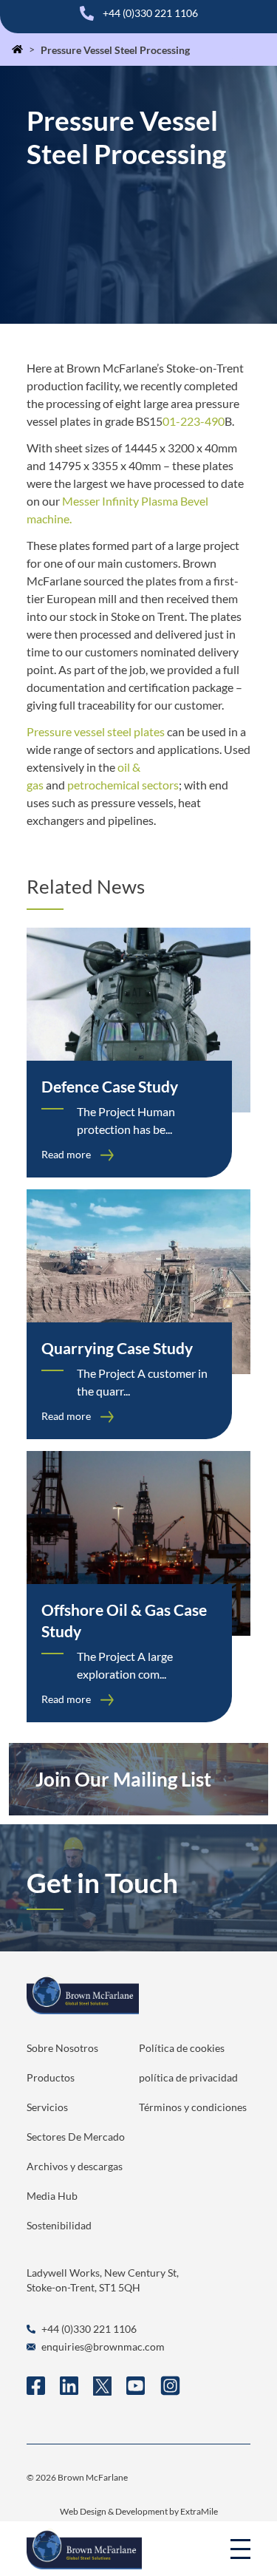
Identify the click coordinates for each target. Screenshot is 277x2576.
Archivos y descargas (75, 2166)
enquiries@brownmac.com (103, 2346)
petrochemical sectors (123, 785)
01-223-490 (194, 421)
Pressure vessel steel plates (96, 731)
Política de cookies (182, 2048)
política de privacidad (188, 2077)
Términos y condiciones (193, 2107)
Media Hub (52, 2196)
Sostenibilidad (59, 2225)
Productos (51, 2077)
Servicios (47, 2107)
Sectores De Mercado (76, 2137)
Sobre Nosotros (62, 2048)
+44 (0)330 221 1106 (150, 13)
